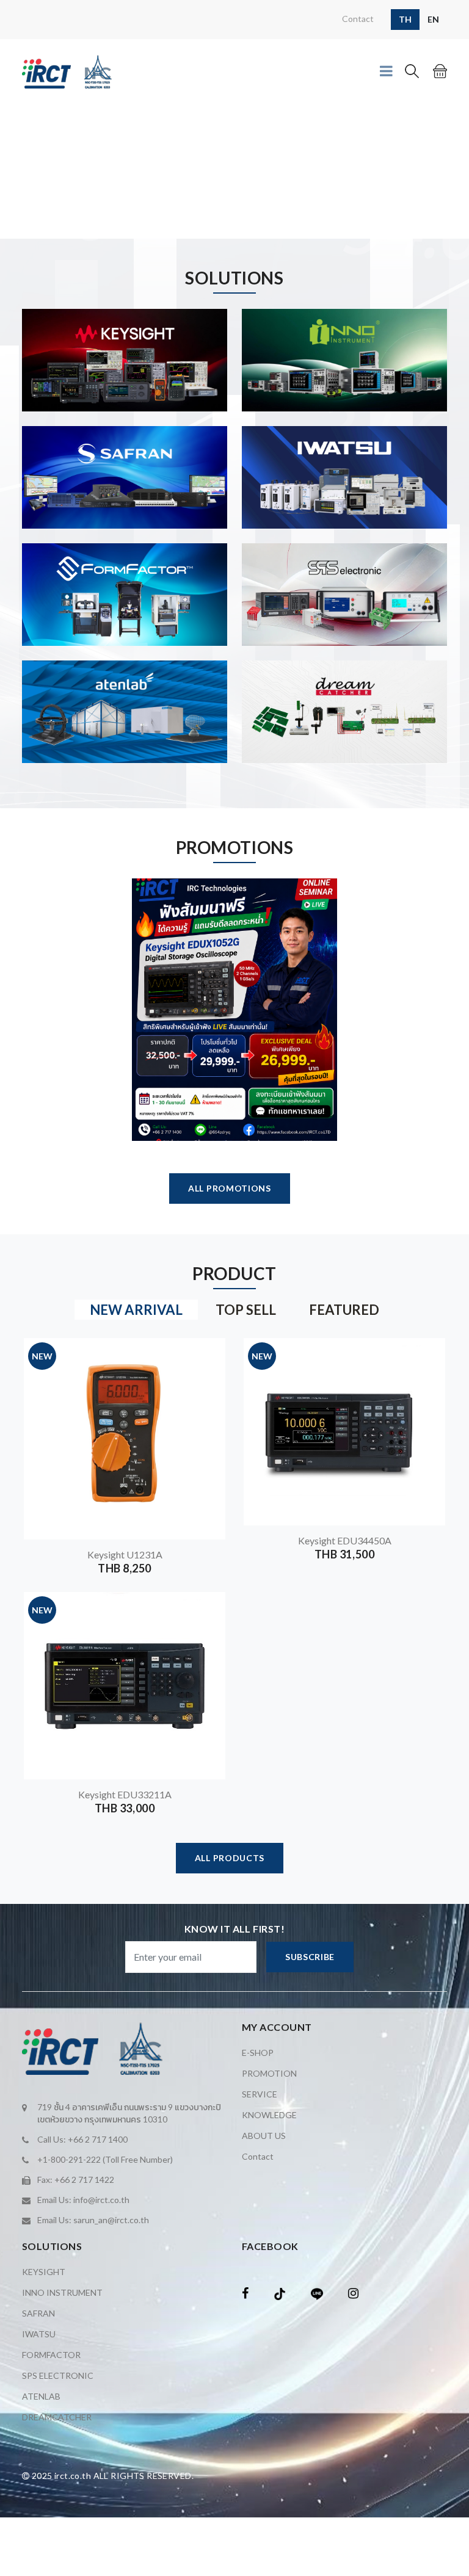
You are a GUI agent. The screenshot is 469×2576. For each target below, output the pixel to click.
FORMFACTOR (51, 2355)
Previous (7, 172)
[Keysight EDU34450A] (427, 1358)
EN (433, 19)
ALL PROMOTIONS (230, 1188)
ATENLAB (41, 2396)
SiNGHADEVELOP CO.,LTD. (119, 2495)
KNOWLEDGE (269, 2115)
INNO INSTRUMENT (62, 2292)
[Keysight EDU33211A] (208, 1612)
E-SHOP (258, 2053)
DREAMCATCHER (57, 2417)
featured (344, 1310)
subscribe (310, 1957)
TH (405, 19)
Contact (358, 19)
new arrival (136, 1310)
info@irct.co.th (101, 2200)
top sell (246, 1310)
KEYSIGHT (44, 2272)
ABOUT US (264, 2136)
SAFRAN (38, 2313)
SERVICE (260, 2094)
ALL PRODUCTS (230, 1858)
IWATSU (39, 2334)
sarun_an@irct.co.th (111, 2220)
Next (462, 172)
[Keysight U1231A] (208, 1358)
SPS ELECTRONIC (58, 2375)
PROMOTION (269, 2073)
